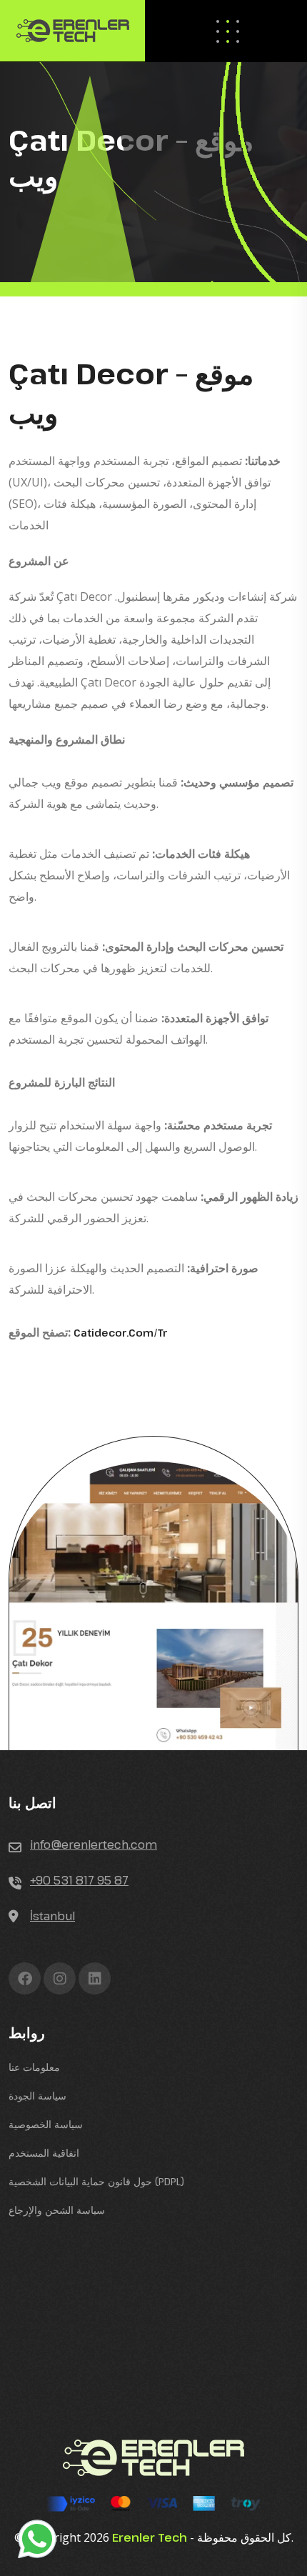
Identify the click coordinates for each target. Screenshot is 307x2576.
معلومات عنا (34, 2067)
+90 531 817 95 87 (79, 1880)
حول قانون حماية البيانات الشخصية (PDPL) (96, 2181)
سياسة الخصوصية (46, 2124)
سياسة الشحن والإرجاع (57, 2210)
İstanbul (52, 1916)
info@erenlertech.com (94, 1844)
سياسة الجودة (37, 2096)
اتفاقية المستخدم (44, 2153)
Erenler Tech (150, 2537)
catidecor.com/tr (121, 1333)
